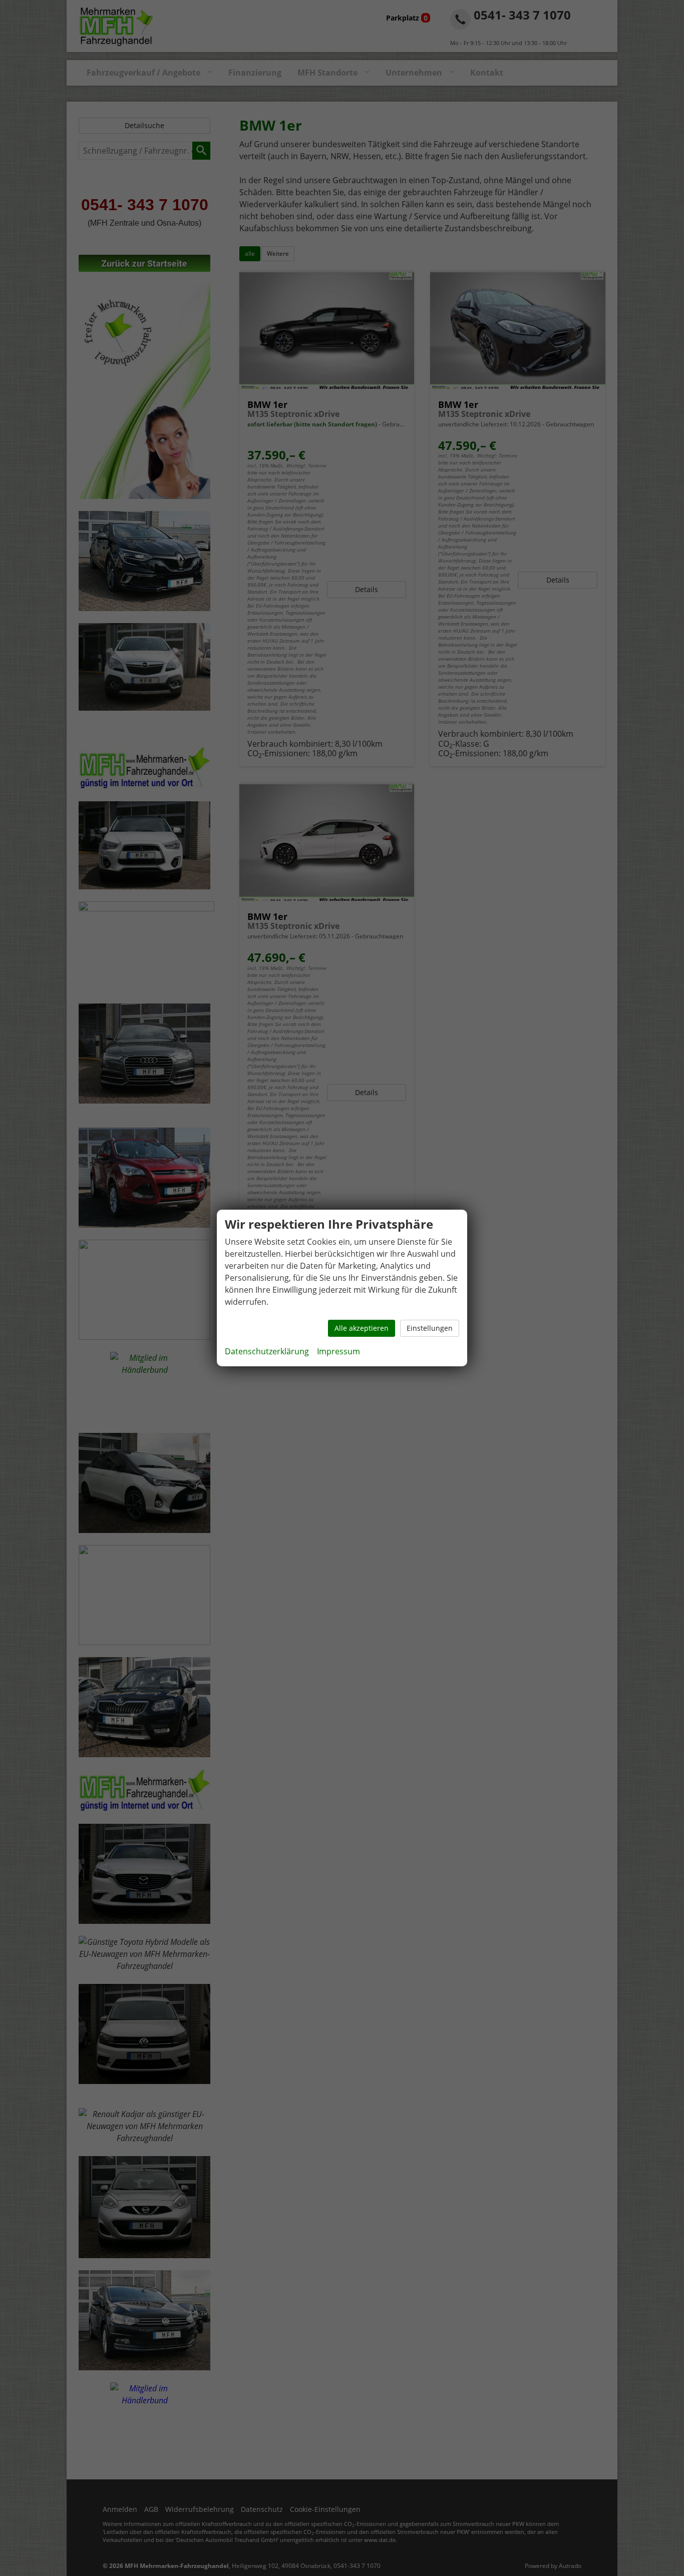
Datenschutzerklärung (267, 1351)
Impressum (338, 1351)
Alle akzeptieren (362, 1328)
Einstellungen (430, 1328)
